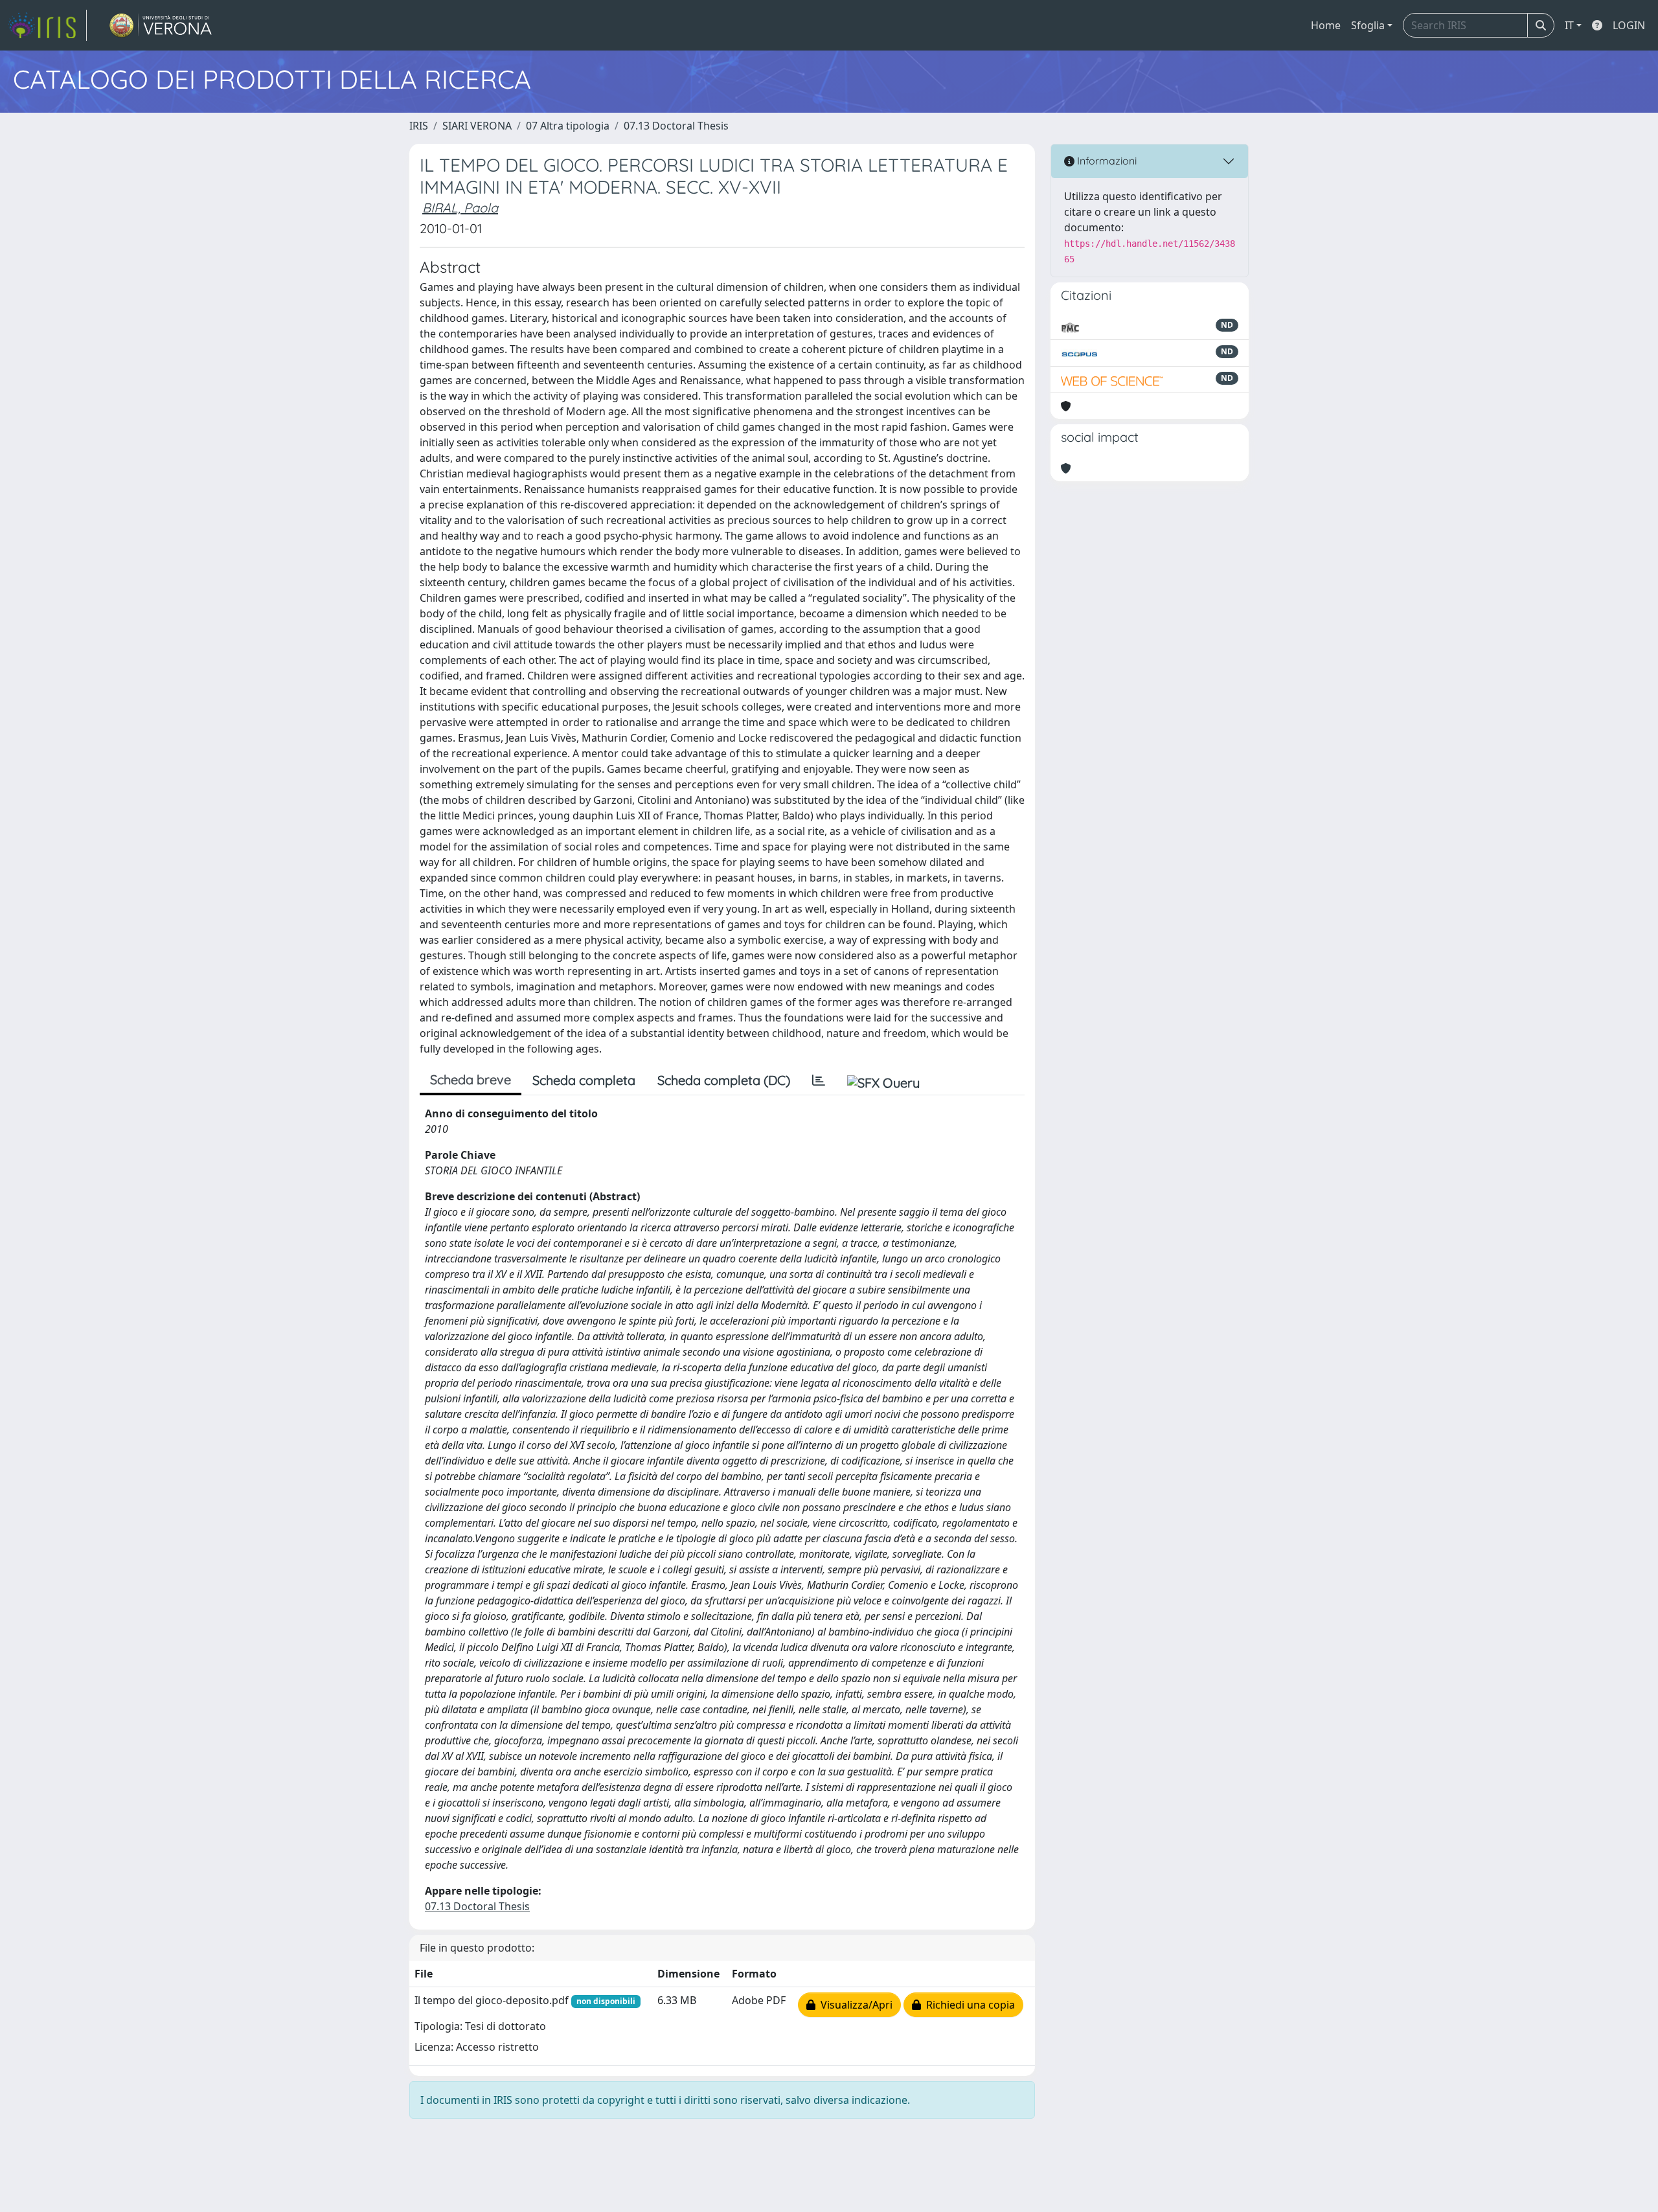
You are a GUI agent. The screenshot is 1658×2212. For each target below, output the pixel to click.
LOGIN (1629, 25)
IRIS (419, 126)
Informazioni (1106, 161)
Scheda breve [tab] (471, 1079)
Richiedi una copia (968, 2005)
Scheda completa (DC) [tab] (724, 1080)
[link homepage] (47, 25)
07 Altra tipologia (568, 126)
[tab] (819, 1080)
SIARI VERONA (477, 126)
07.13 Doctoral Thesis (676, 126)
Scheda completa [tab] (584, 1080)
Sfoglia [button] (1368, 25)
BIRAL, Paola (460, 208)
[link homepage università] (161, 25)
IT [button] (1569, 25)
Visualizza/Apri (854, 2005)
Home (1326, 25)
